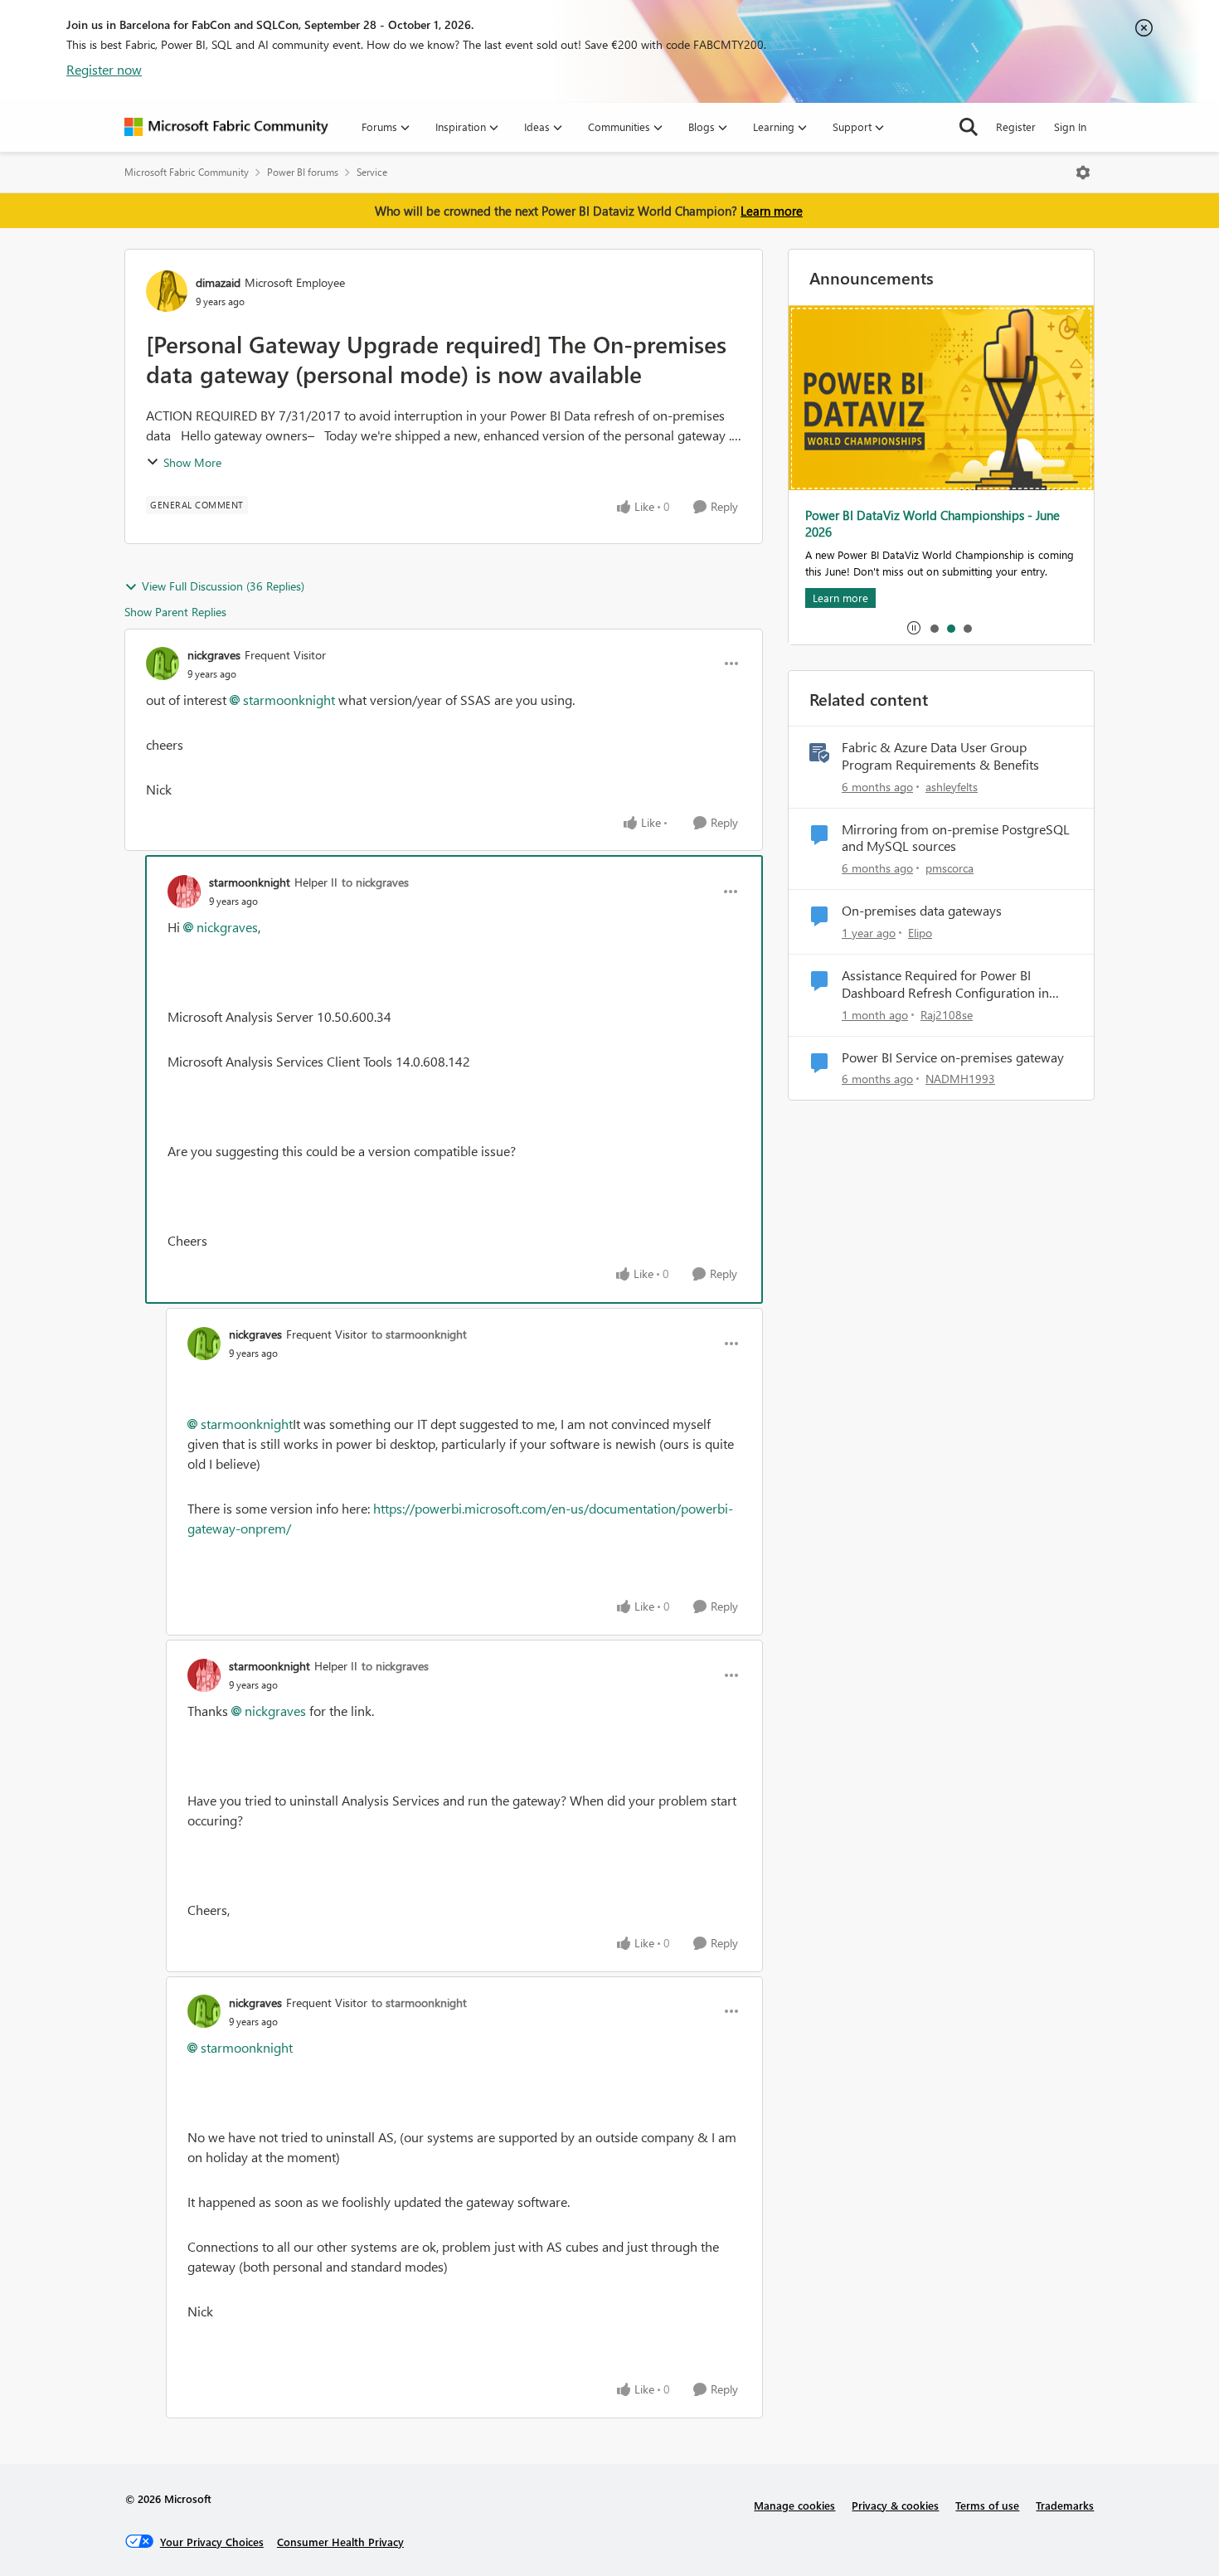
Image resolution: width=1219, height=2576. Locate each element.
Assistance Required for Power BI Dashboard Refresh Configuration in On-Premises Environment (945, 984)
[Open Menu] (1083, 173)
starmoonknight (289, 700)
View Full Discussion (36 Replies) (223, 586)
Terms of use (987, 2505)
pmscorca (949, 868)
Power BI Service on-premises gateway (953, 1057)
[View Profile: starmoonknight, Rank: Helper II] (184, 892)
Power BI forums (303, 172)
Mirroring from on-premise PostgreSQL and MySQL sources (956, 838)
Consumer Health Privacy (340, 2542)
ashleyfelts (952, 787)
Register (1016, 126)
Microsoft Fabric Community (187, 172)
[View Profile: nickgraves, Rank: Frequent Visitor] (163, 663)
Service (372, 172)
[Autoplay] (914, 628)
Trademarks (1065, 2505)
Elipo (920, 933)
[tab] (934, 628)
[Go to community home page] (226, 127)
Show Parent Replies (175, 612)
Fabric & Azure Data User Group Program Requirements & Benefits (940, 756)
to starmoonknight (419, 1334)
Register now (104, 69)
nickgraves (214, 655)
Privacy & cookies (895, 2505)
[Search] (969, 127)
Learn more (772, 211)
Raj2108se (947, 1015)
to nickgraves (375, 882)
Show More (192, 462)
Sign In (1070, 126)
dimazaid (218, 282)
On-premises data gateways (922, 911)
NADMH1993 (960, 1079)
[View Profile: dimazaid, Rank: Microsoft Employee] (167, 291)
